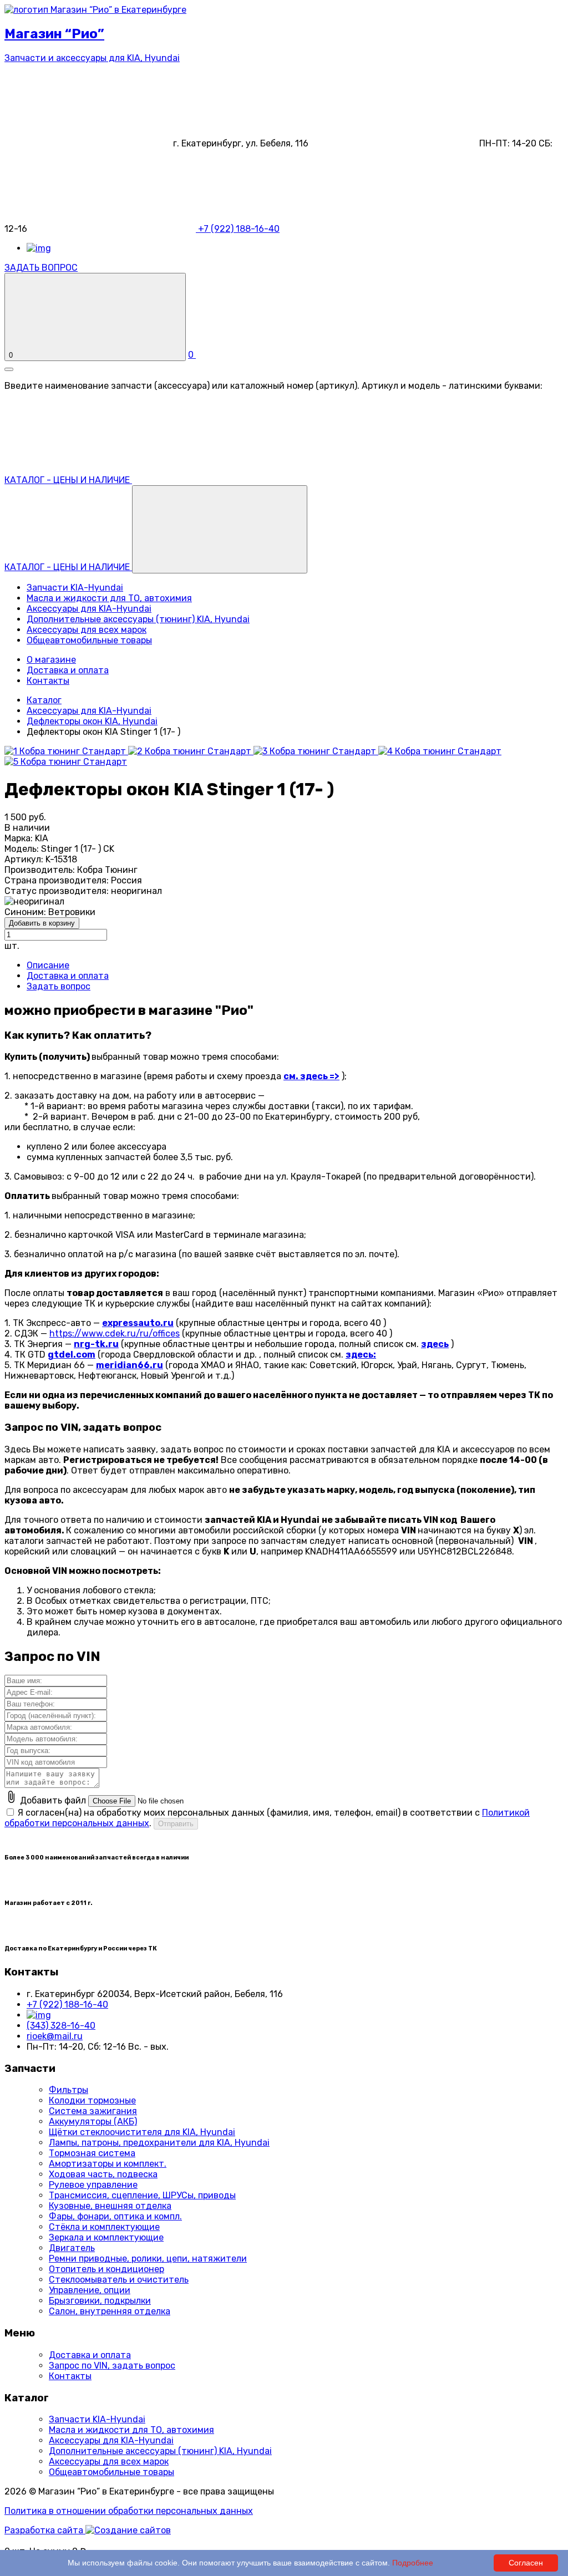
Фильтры (69, 2090)
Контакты (48, 681)
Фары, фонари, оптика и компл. (115, 2216)
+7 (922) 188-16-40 (67, 2005)
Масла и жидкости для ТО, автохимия (109, 598)
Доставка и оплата (68, 670)
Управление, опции (90, 2290)
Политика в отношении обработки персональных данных (129, 2511)
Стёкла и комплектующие (104, 2227)
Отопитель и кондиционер (106, 2269)
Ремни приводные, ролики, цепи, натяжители (148, 2259)
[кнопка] (9, 369)
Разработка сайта (45, 2530)
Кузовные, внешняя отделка (110, 2206)
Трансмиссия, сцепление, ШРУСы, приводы (142, 2195)
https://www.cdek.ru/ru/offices (115, 1333)
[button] (220, 529)
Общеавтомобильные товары (89, 640)
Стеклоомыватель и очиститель (119, 2280)
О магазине (51, 660)
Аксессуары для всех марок (87, 630)
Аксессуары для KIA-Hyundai (89, 609)
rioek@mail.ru (55, 2036)
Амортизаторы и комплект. (108, 2164)
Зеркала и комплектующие (106, 2237)
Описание (48, 965)
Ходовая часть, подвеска (103, 2174)
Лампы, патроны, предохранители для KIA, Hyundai (159, 2143)
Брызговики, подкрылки (100, 2301)
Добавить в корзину (42, 923)
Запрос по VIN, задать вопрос (112, 2366)
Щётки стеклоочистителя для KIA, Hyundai (142, 2132)
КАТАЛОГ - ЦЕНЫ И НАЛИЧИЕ (68, 567)
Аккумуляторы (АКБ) (93, 2122)
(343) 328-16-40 (61, 2026)
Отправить (176, 1824)
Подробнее (413, 2563)
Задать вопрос (59, 986)
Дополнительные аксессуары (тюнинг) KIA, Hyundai (138, 619)
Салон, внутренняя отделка (110, 2311)
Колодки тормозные (92, 2100)
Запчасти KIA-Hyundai (75, 588)
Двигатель (72, 2248)
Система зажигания (93, 2111)
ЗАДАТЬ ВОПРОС (41, 268)
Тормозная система (92, 2153)
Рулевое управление (93, 2185)
